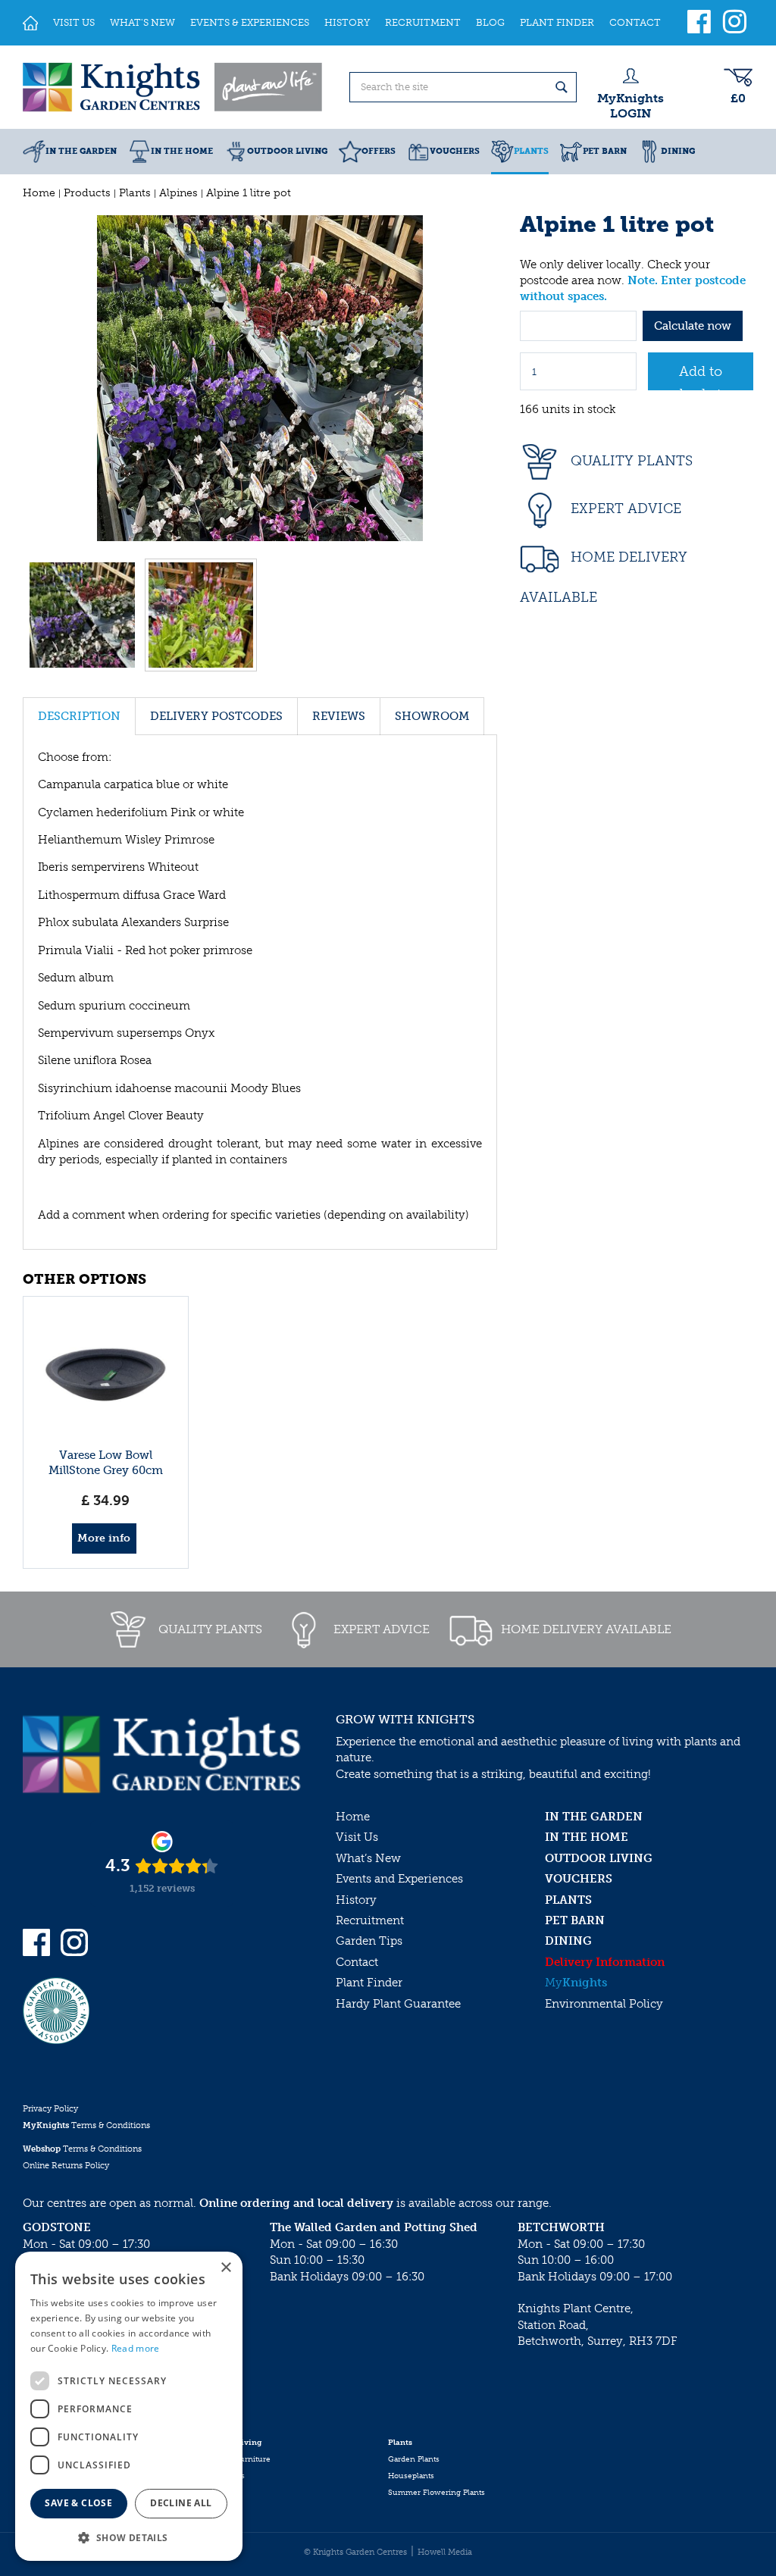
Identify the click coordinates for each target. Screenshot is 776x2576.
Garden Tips (369, 1941)
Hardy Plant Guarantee (398, 2004)
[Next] (482, 378)
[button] (129, 2537)
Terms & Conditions (86, 2125)
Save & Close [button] (78, 2503)
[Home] (30, 23)
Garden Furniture (238, 2459)
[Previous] (38, 378)
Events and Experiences (399, 1879)
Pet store (221, 2493)
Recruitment (370, 1920)
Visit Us (357, 1837)
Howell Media (445, 2552)
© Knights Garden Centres (355, 2552)
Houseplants (411, 2476)
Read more (136, 2348)
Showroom (432, 716)
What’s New (368, 1858)
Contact (357, 1962)
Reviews (339, 716)
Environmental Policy (604, 2004)
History (356, 1900)
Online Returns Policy (66, 2166)
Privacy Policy (50, 2109)
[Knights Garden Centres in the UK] (174, 87)
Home (353, 1817)
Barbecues (225, 2476)
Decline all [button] (181, 2503)
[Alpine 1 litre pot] (260, 378)
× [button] (225, 2268)
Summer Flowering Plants (436, 2493)
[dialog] (129, 2406)
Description (79, 716)
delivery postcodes (216, 716)
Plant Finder (369, 1983)
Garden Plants (414, 2459)
